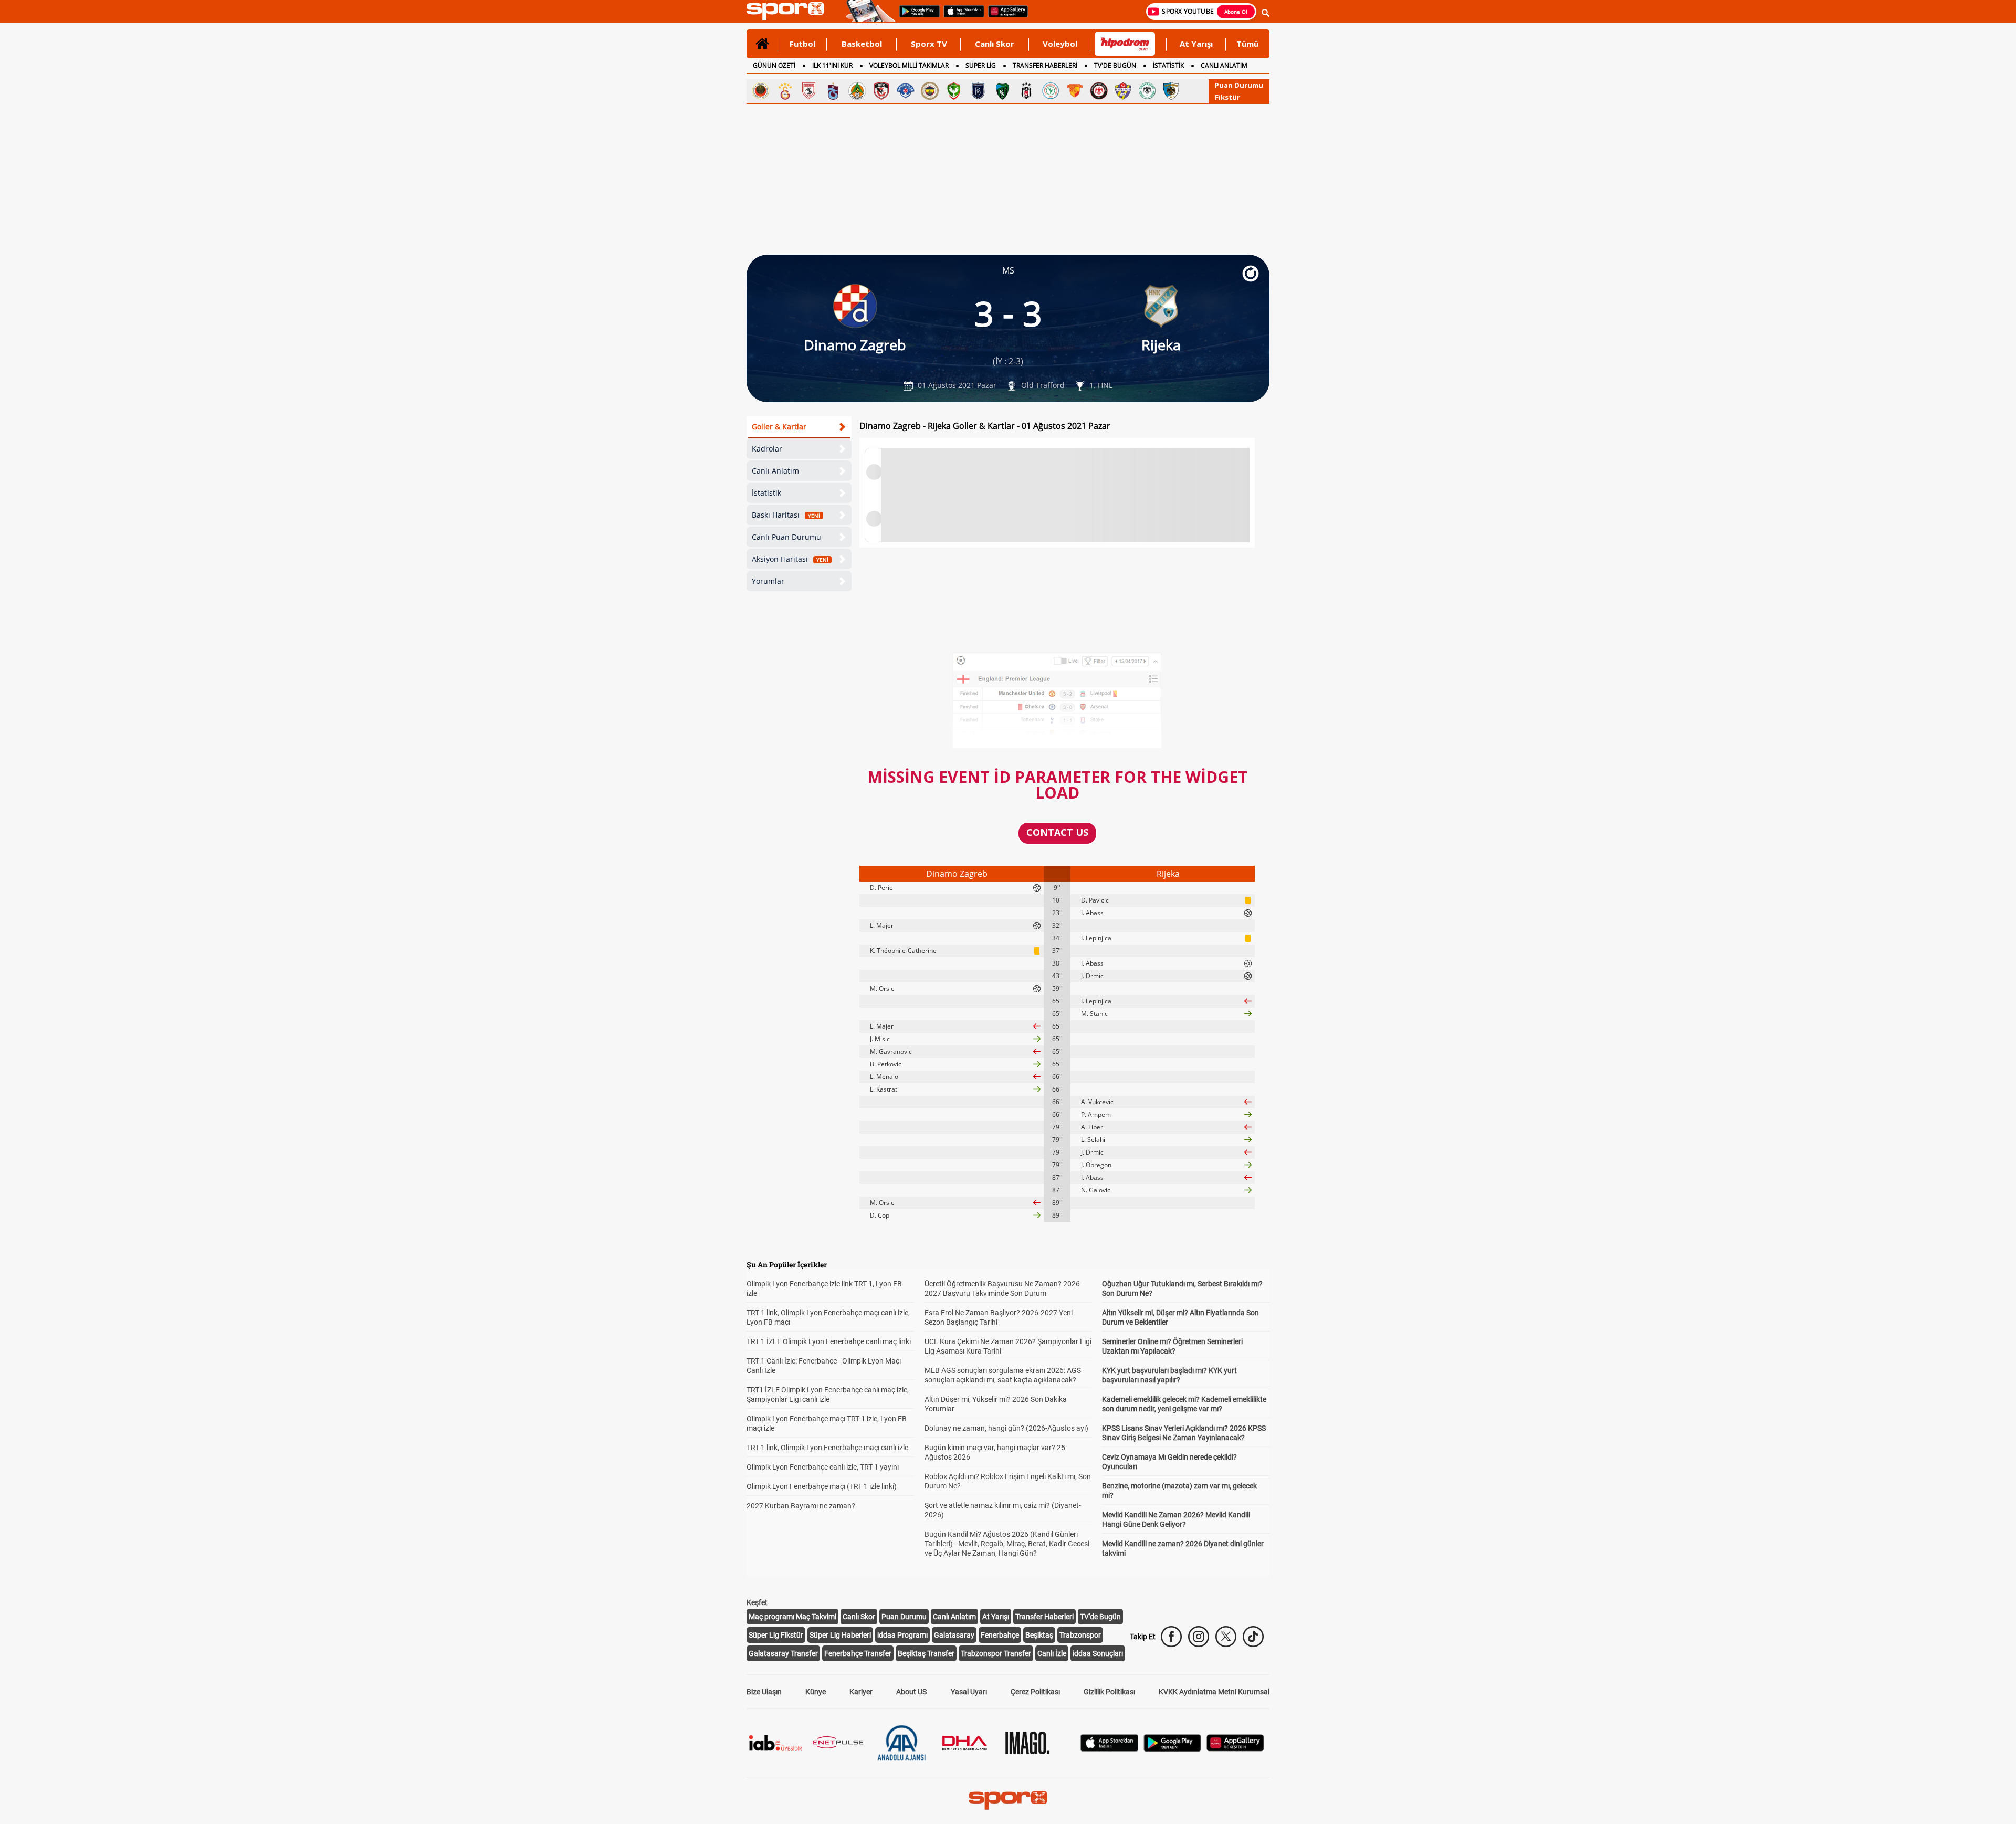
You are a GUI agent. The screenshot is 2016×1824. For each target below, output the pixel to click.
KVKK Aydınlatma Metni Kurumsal (1214, 1692)
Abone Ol (1236, 12)
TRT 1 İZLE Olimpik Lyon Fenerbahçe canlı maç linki (829, 1341)
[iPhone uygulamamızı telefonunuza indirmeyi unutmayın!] (960, 16)
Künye (816, 1692)
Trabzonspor (1080, 1635)
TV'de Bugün (1100, 1617)
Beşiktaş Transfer (926, 1653)
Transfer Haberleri (1044, 1617)
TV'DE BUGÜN (1115, 65)
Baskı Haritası (786, 515)
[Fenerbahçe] (930, 91)
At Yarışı (1196, 44)
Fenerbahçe (1000, 1635)
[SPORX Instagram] (1199, 1637)
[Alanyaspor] (857, 91)
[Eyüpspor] (1123, 91)
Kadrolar (767, 449)
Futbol (802, 44)
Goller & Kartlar (779, 427)
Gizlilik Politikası (1109, 1692)
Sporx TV (929, 44)
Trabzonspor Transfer (996, 1653)
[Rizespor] (1051, 91)
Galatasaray (954, 1635)
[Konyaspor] (1147, 91)
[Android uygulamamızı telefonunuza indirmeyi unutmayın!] (916, 16)
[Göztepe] (1075, 91)
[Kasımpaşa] (906, 91)
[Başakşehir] (978, 91)
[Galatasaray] (785, 91)
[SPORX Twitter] (1226, 1637)
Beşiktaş (1039, 1635)
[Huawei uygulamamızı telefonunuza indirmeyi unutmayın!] (1005, 16)
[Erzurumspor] (1171, 91)
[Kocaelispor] (1002, 91)
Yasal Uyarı (969, 1692)
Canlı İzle (1052, 1653)
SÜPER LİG (981, 65)
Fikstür (1227, 97)
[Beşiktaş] (1026, 91)
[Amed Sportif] (954, 91)
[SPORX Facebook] (1171, 1637)
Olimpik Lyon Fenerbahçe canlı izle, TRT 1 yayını (823, 1467)
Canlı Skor (995, 44)
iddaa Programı (902, 1635)
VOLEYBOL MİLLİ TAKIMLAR (909, 65)
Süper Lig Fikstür (776, 1635)
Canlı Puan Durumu (786, 537)
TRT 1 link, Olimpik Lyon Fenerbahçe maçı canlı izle (827, 1448)
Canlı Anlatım (775, 471)
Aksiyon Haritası (790, 559)
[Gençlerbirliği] (761, 91)
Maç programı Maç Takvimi (792, 1617)
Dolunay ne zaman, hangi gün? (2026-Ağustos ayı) (1006, 1428)
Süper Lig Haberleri (840, 1635)
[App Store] (1109, 1749)
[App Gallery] (1235, 1749)
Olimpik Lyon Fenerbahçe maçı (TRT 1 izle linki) (822, 1486)
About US (911, 1692)
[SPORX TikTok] (1253, 1637)
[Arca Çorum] (1099, 91)
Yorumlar (768, 581)
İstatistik (766, 493)
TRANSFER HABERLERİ (1045, 65)
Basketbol (862, 44)
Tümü (1247, 44)
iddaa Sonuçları (1098, 1653)
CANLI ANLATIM (1224, 65)
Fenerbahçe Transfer (858, 1653)
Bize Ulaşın (764, 1692)
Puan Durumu (1239, 85)
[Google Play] (1172, 1749)
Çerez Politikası (1035, 1692)
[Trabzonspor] (833, 91)
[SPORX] (1008, 1800)
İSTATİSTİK (1168, 65)
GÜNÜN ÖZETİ (774, 65)
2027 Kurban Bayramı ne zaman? (801, 1506)
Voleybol (1060, 44)
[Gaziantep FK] (881, 91)
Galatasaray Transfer (783, 1653)
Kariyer (861, 1692)
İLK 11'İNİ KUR (832, 65)
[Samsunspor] (809, 91)
